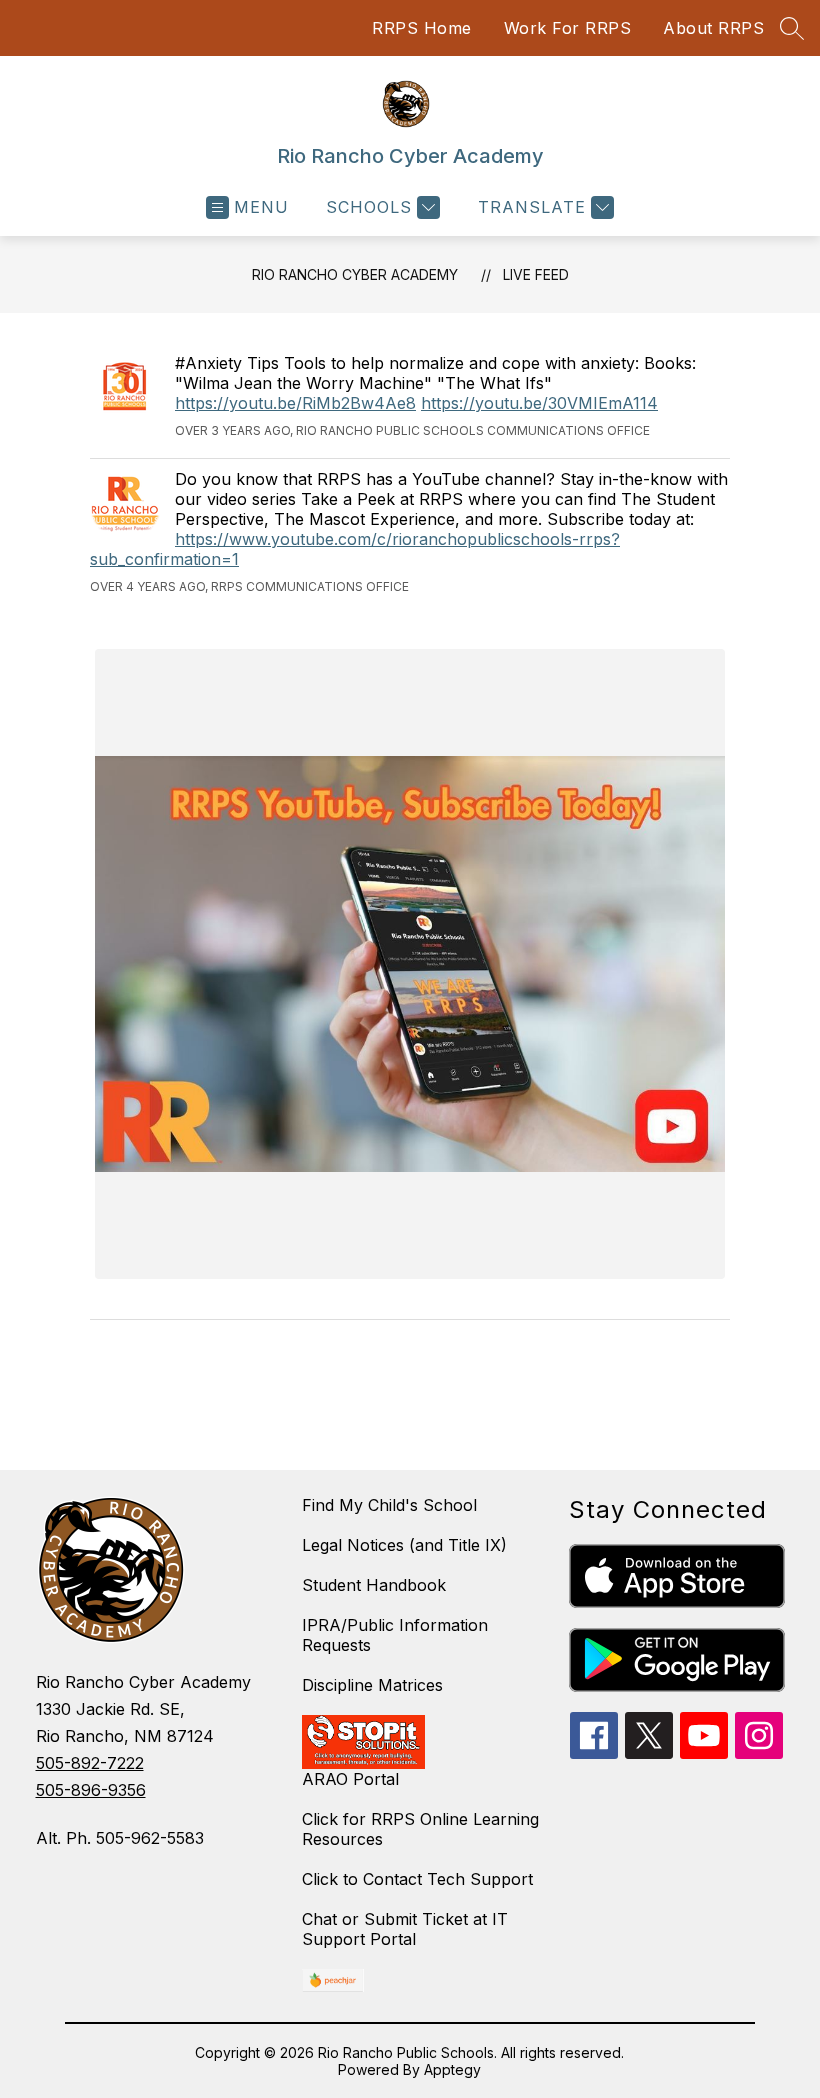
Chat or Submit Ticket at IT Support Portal (405, 1929)
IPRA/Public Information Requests (395, 1635)
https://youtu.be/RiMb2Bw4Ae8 (295, 403)
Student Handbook (374, 1585)
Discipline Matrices (372, 1685)
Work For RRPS (568, 28)
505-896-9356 (91, 1790)
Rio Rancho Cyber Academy (355, 274)
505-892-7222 (90, 1763)
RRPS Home (422, 28)
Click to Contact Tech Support (417, 1879)
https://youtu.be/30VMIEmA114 (539, 403)
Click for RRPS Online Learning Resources (420, 1829)
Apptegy (452, 2069)
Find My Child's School (389, 1505)
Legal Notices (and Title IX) (404, 1545)
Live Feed (536, 274)
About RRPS (713, 28)
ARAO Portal (350, 1779)
